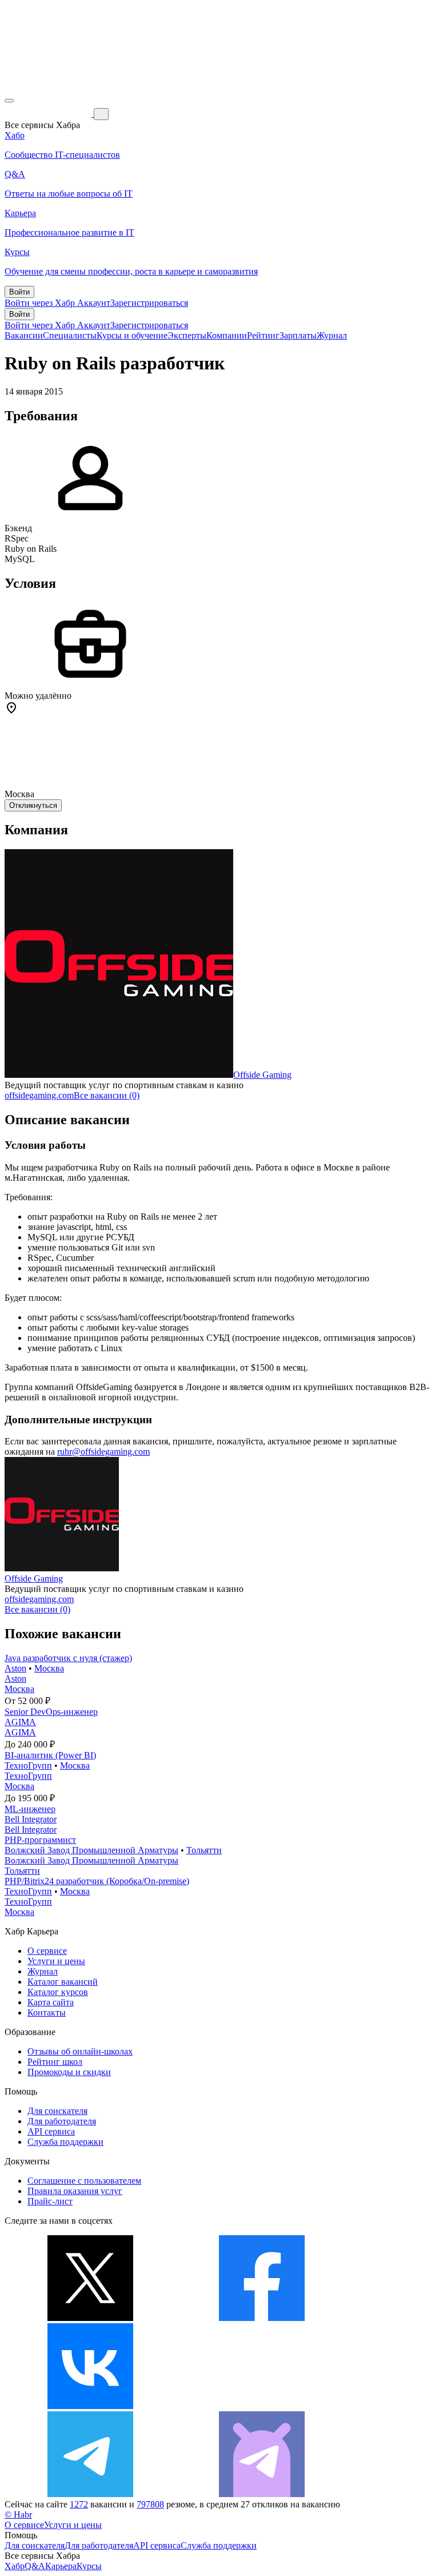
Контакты (47, 2012)
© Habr (18, 2515)
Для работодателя (62, 2121)
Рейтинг (263, 335)
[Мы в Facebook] (262, 2318)
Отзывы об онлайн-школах (80, 2051)
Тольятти (204, 1850)
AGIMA (20, 1722)
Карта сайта (51, 2002)
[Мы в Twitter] (90, 2318)
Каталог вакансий (63, 1982)
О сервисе (47, 1951)
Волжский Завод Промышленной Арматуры (91, 1850)
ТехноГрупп (28, 1765)
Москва (49, 1668)
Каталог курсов (58, 1992)
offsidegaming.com (39, 1095)
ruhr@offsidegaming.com (103, 1452)
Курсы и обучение (132, 335)
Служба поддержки (65, 2142)
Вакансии (24, 335)
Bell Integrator (31, 1819)
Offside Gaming (262, 1075)
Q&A (35, 2566)
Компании (227, 335)
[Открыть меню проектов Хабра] (9, 101)
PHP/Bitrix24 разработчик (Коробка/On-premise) (97, 1881)
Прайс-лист (50, 2201)
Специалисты (70, 335)
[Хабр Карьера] (49, 114)
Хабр (15, 2566)
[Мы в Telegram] (90, 2494)
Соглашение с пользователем (84, 2181)
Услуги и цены (56, 1961)
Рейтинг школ (55, 2062)
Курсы (89, 2566)
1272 (79, 2504)
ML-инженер (30, 1809)
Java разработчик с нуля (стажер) (68, 1658)
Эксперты (187, 335)
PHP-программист (40, 1840)
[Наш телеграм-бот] (262, 2494)
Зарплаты (298, 335)
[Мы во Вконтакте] (90, 2406)
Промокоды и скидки (69, 2072)
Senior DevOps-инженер (51, 1712)
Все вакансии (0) (107, 1095)
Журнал (332, 335)
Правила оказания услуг (75, 2191)
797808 (150, 2504)
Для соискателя (57, 2111)
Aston (15, 1668)
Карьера (61, 2566)
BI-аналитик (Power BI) (50, 1755)
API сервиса (51, 2131)
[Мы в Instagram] (262, 2406)
